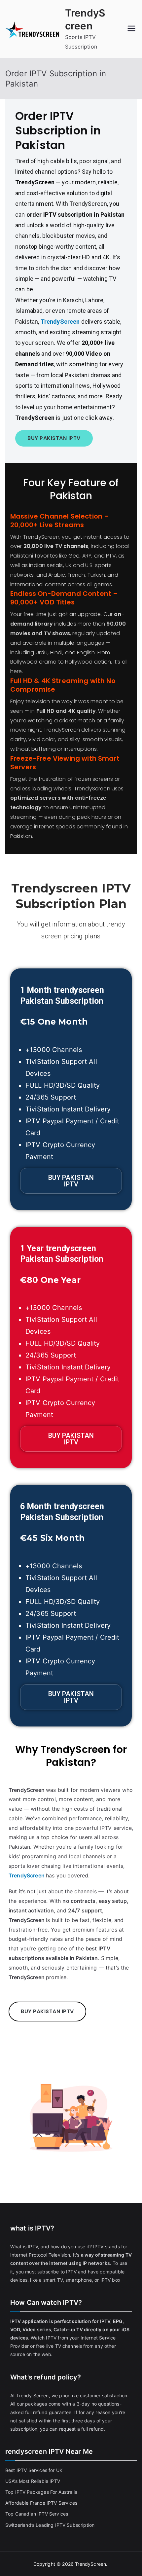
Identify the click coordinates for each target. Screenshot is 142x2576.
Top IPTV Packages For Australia (41, 2492)
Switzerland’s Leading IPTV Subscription (50, 2525)
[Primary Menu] (131, 29)
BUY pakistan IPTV (54, 438)
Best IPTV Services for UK (35, 2470)
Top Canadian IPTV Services (37, 2514)
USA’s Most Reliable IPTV (33, 2481)
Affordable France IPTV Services (41, 2503)
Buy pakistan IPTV (71, 1181)
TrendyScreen (61, 322)
